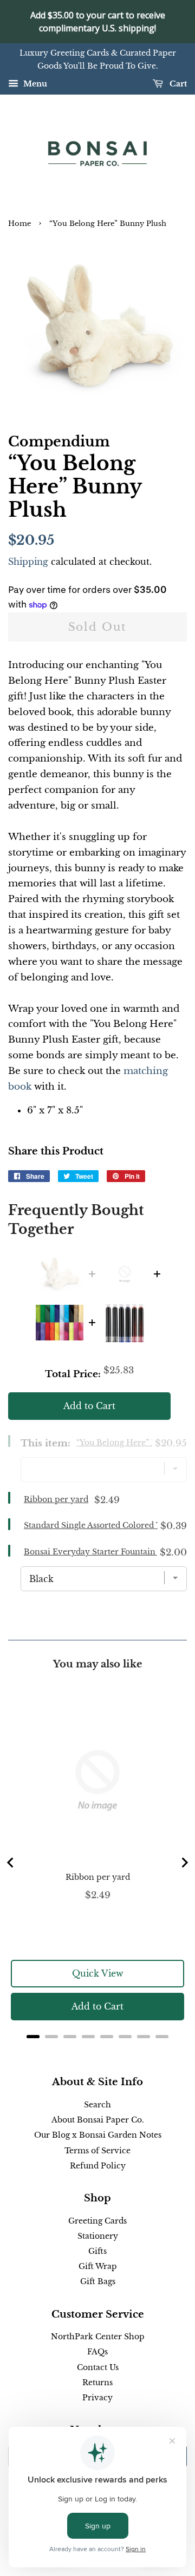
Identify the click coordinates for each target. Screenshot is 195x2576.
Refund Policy (98, 2166)
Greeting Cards (97, 2221)
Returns (97, 2383)
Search (97, 2105)
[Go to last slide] (11, 1863)
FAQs (97, 2352)
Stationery (98, 2236)
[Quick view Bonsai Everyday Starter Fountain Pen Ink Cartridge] (125, 1323)
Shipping (28, 562)
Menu (34, 84)
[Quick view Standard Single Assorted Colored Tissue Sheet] (60, 1323)
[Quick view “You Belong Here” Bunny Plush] (60, 1274)
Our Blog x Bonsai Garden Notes (98, 2135)
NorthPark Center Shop (98, 2337)
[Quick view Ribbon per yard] (125, 1274)
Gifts (97, 2251)
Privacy (97, 2398)
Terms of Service (97, 2151)
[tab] (33, 2037)
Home (19, 223)
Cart (177, 84)
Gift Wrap (98, 2266)
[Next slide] (184, 1863)
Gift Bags (98, 2281)
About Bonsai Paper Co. (98, 2120)
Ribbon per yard (56, 1499)
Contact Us (98, 2367)
